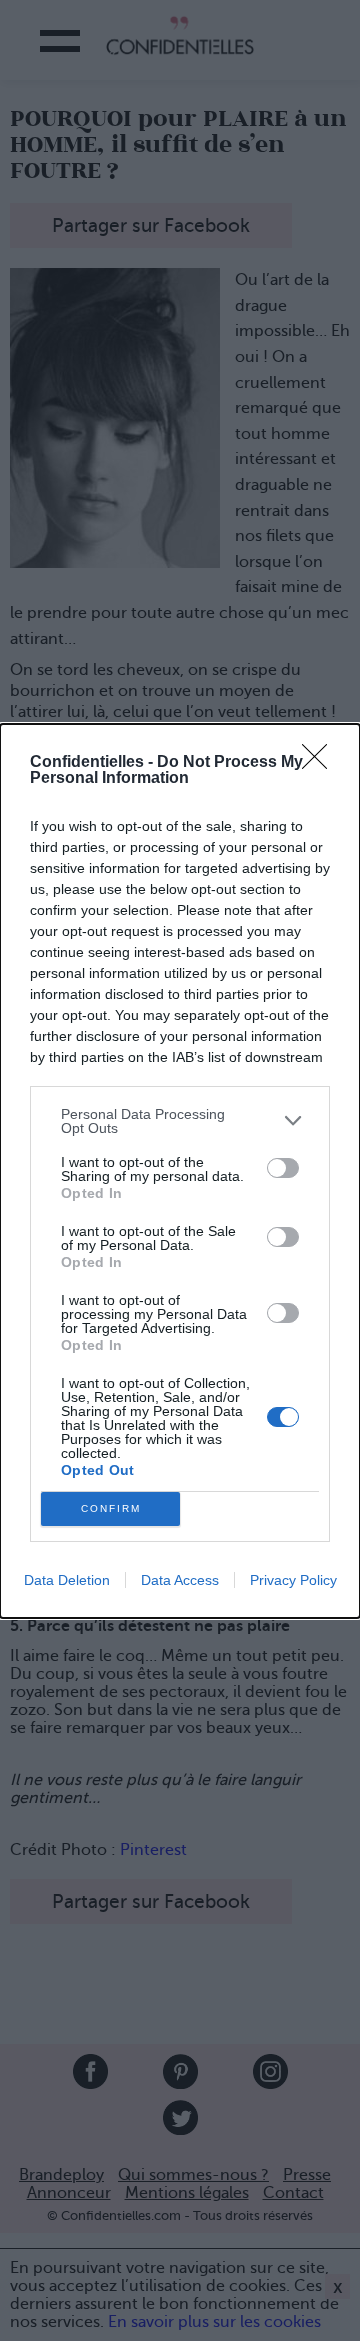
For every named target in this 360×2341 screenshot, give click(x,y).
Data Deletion (67, 1580)
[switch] (283, 1168)
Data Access (180, 1580)
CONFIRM (111, 1508)
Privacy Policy (293, 1580)
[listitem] (180, 1121)
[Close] (321, 763)
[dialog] (180, 1171)
